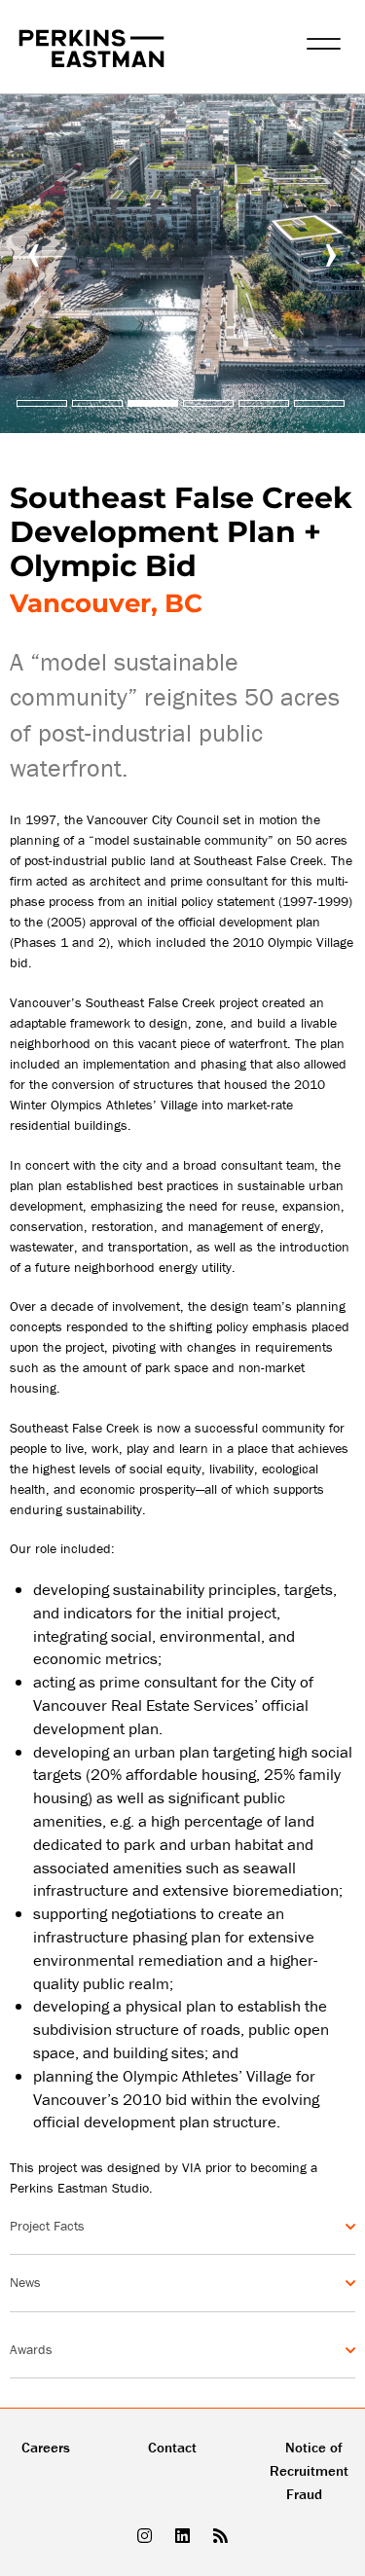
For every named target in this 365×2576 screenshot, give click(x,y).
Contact (172, 2447)
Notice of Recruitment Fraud (309, 2470)
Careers (46, 2447)
